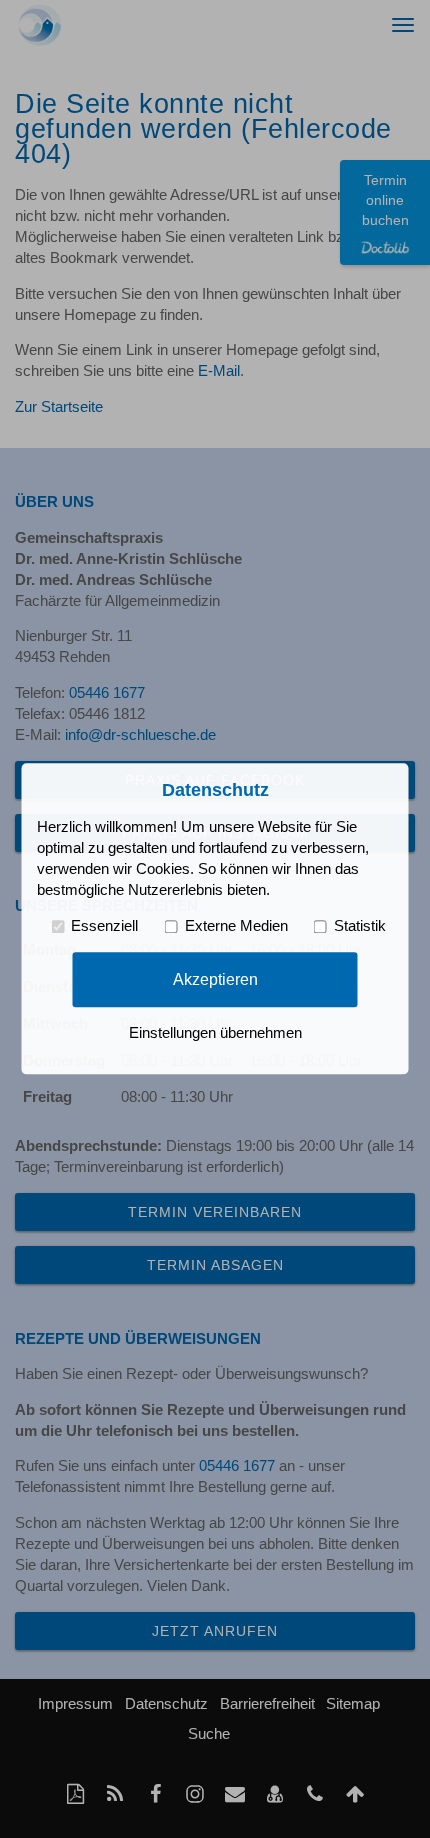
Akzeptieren (215, 979)
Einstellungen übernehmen (215, 1034)
